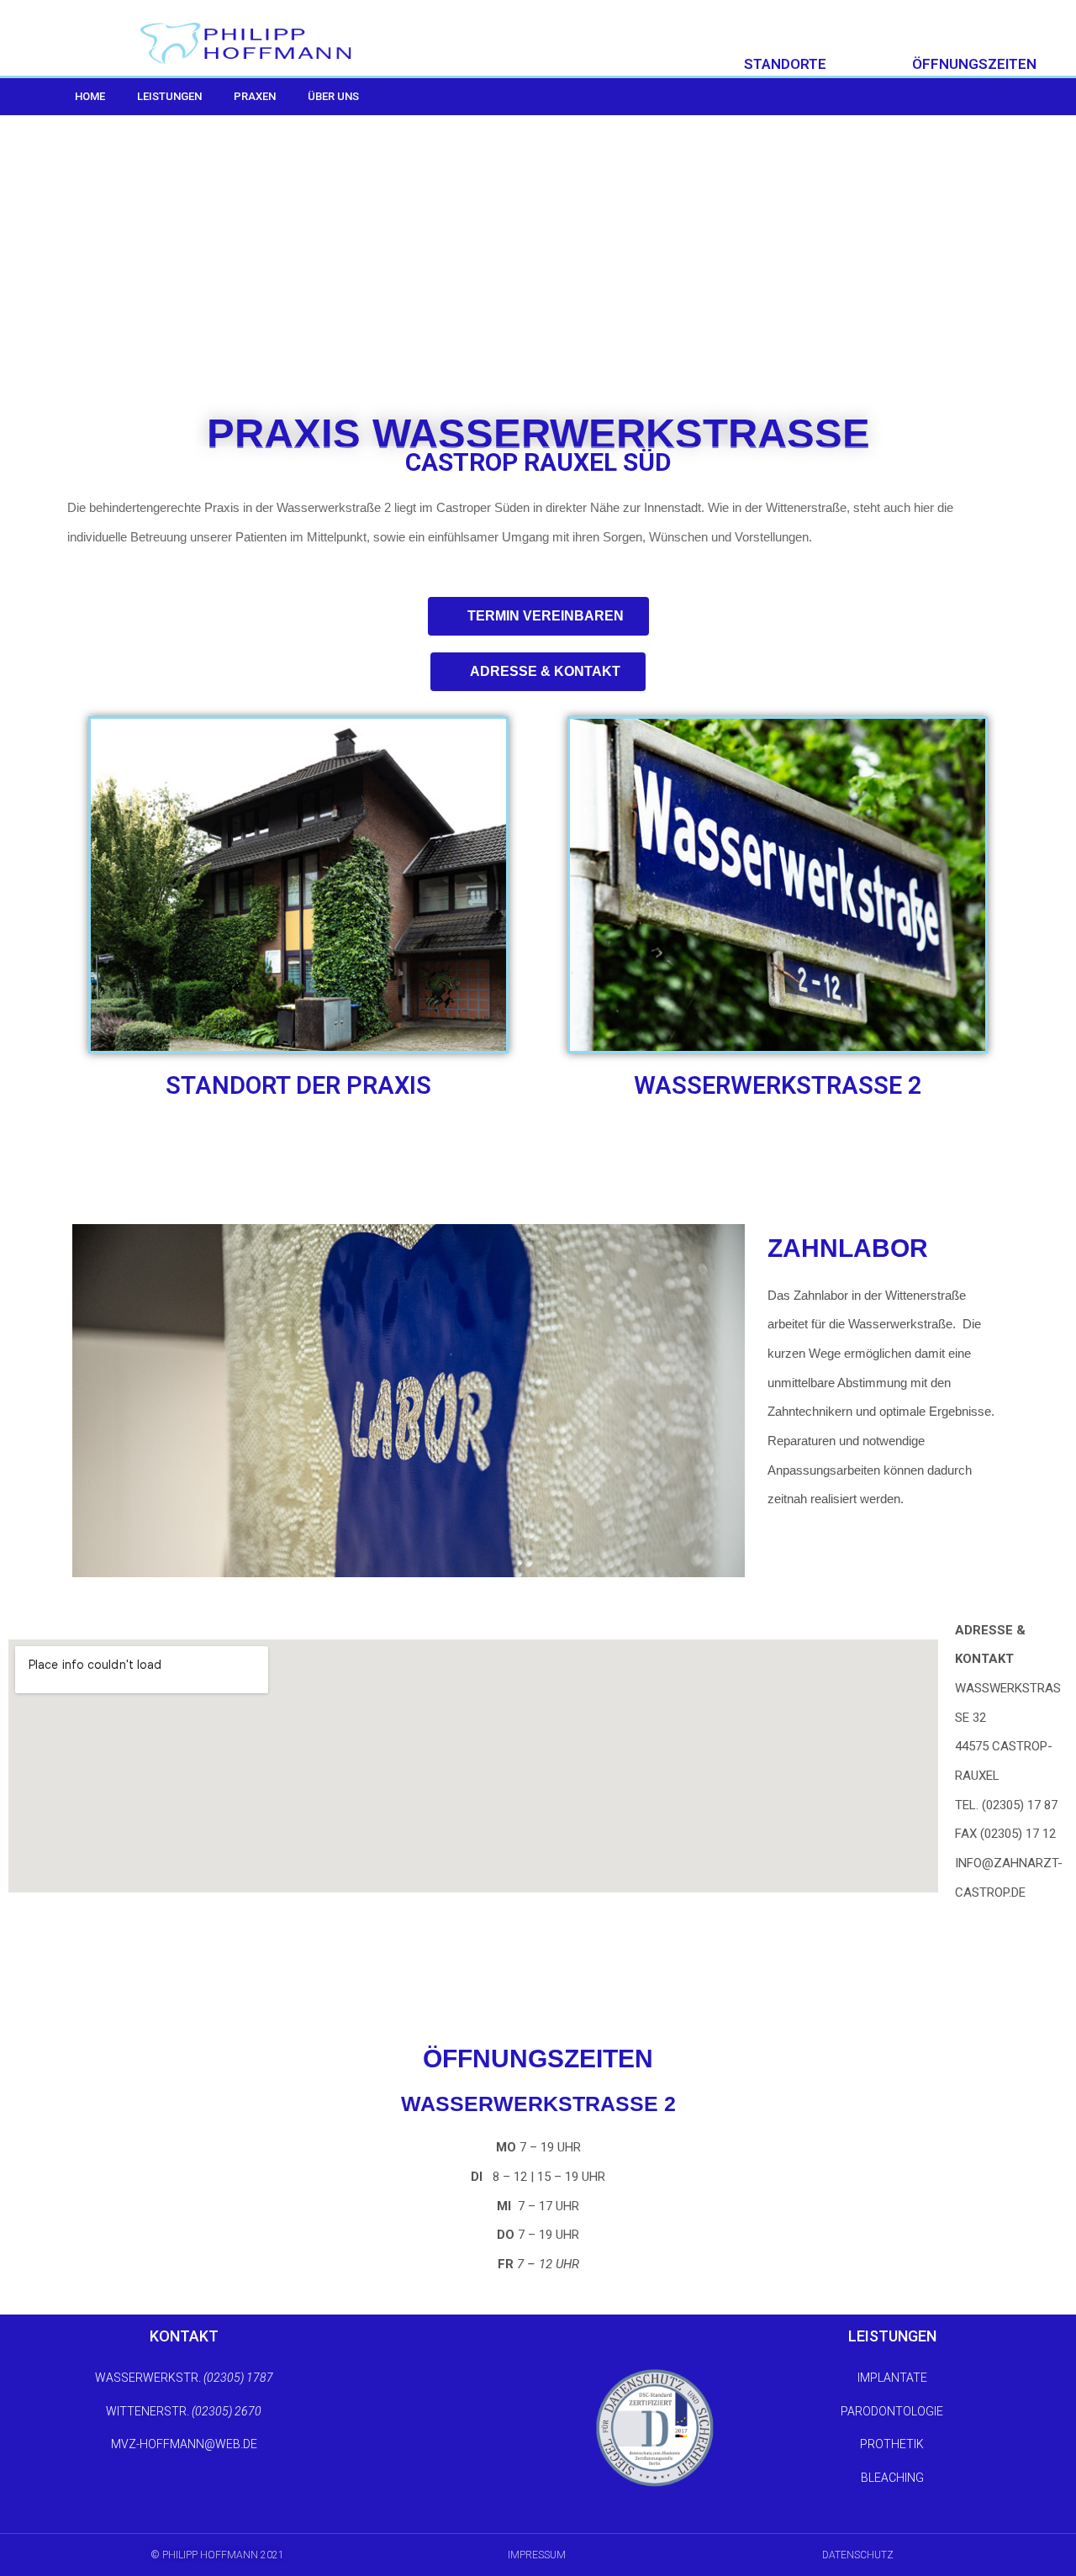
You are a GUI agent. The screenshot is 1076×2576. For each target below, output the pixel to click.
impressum (537, 2555)
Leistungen (169, 96)
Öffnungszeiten (974, 64)
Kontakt (184, 2336)
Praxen (255, 96)
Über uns (333, 96)
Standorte (785, 64)
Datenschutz (858, 2555)
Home (90, 96)
